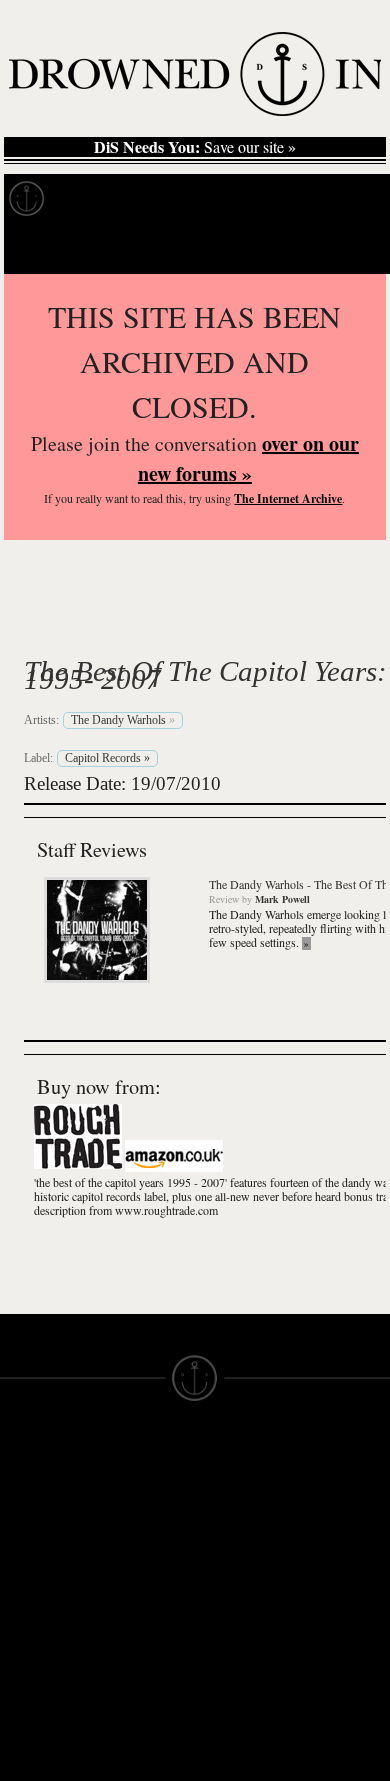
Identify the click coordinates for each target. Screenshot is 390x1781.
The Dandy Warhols (199, 624)
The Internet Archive (288, 498)
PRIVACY (227, 1506)
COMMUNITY (47, 1704)
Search (346, 248)
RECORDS (38, 1578)
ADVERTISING (246, 1524)
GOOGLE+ (135, 1550)
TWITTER (131, 1586)
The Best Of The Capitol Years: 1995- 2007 (205, 675)
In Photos (293, 199)
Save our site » (195, 147)
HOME (23, 1488)
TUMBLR (129, 1622)
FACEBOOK (139, 1568)
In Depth (194, 199)
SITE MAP (35, 1506)
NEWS (22, 1524)
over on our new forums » (248, 458)
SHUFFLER (137, 1604)
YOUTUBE (134, 1640)
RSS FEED (135, 1658)
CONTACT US (146, 1452)
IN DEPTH (35, 1542)
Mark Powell (282, 899)
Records (99, 199)
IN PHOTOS (41, 1560)
